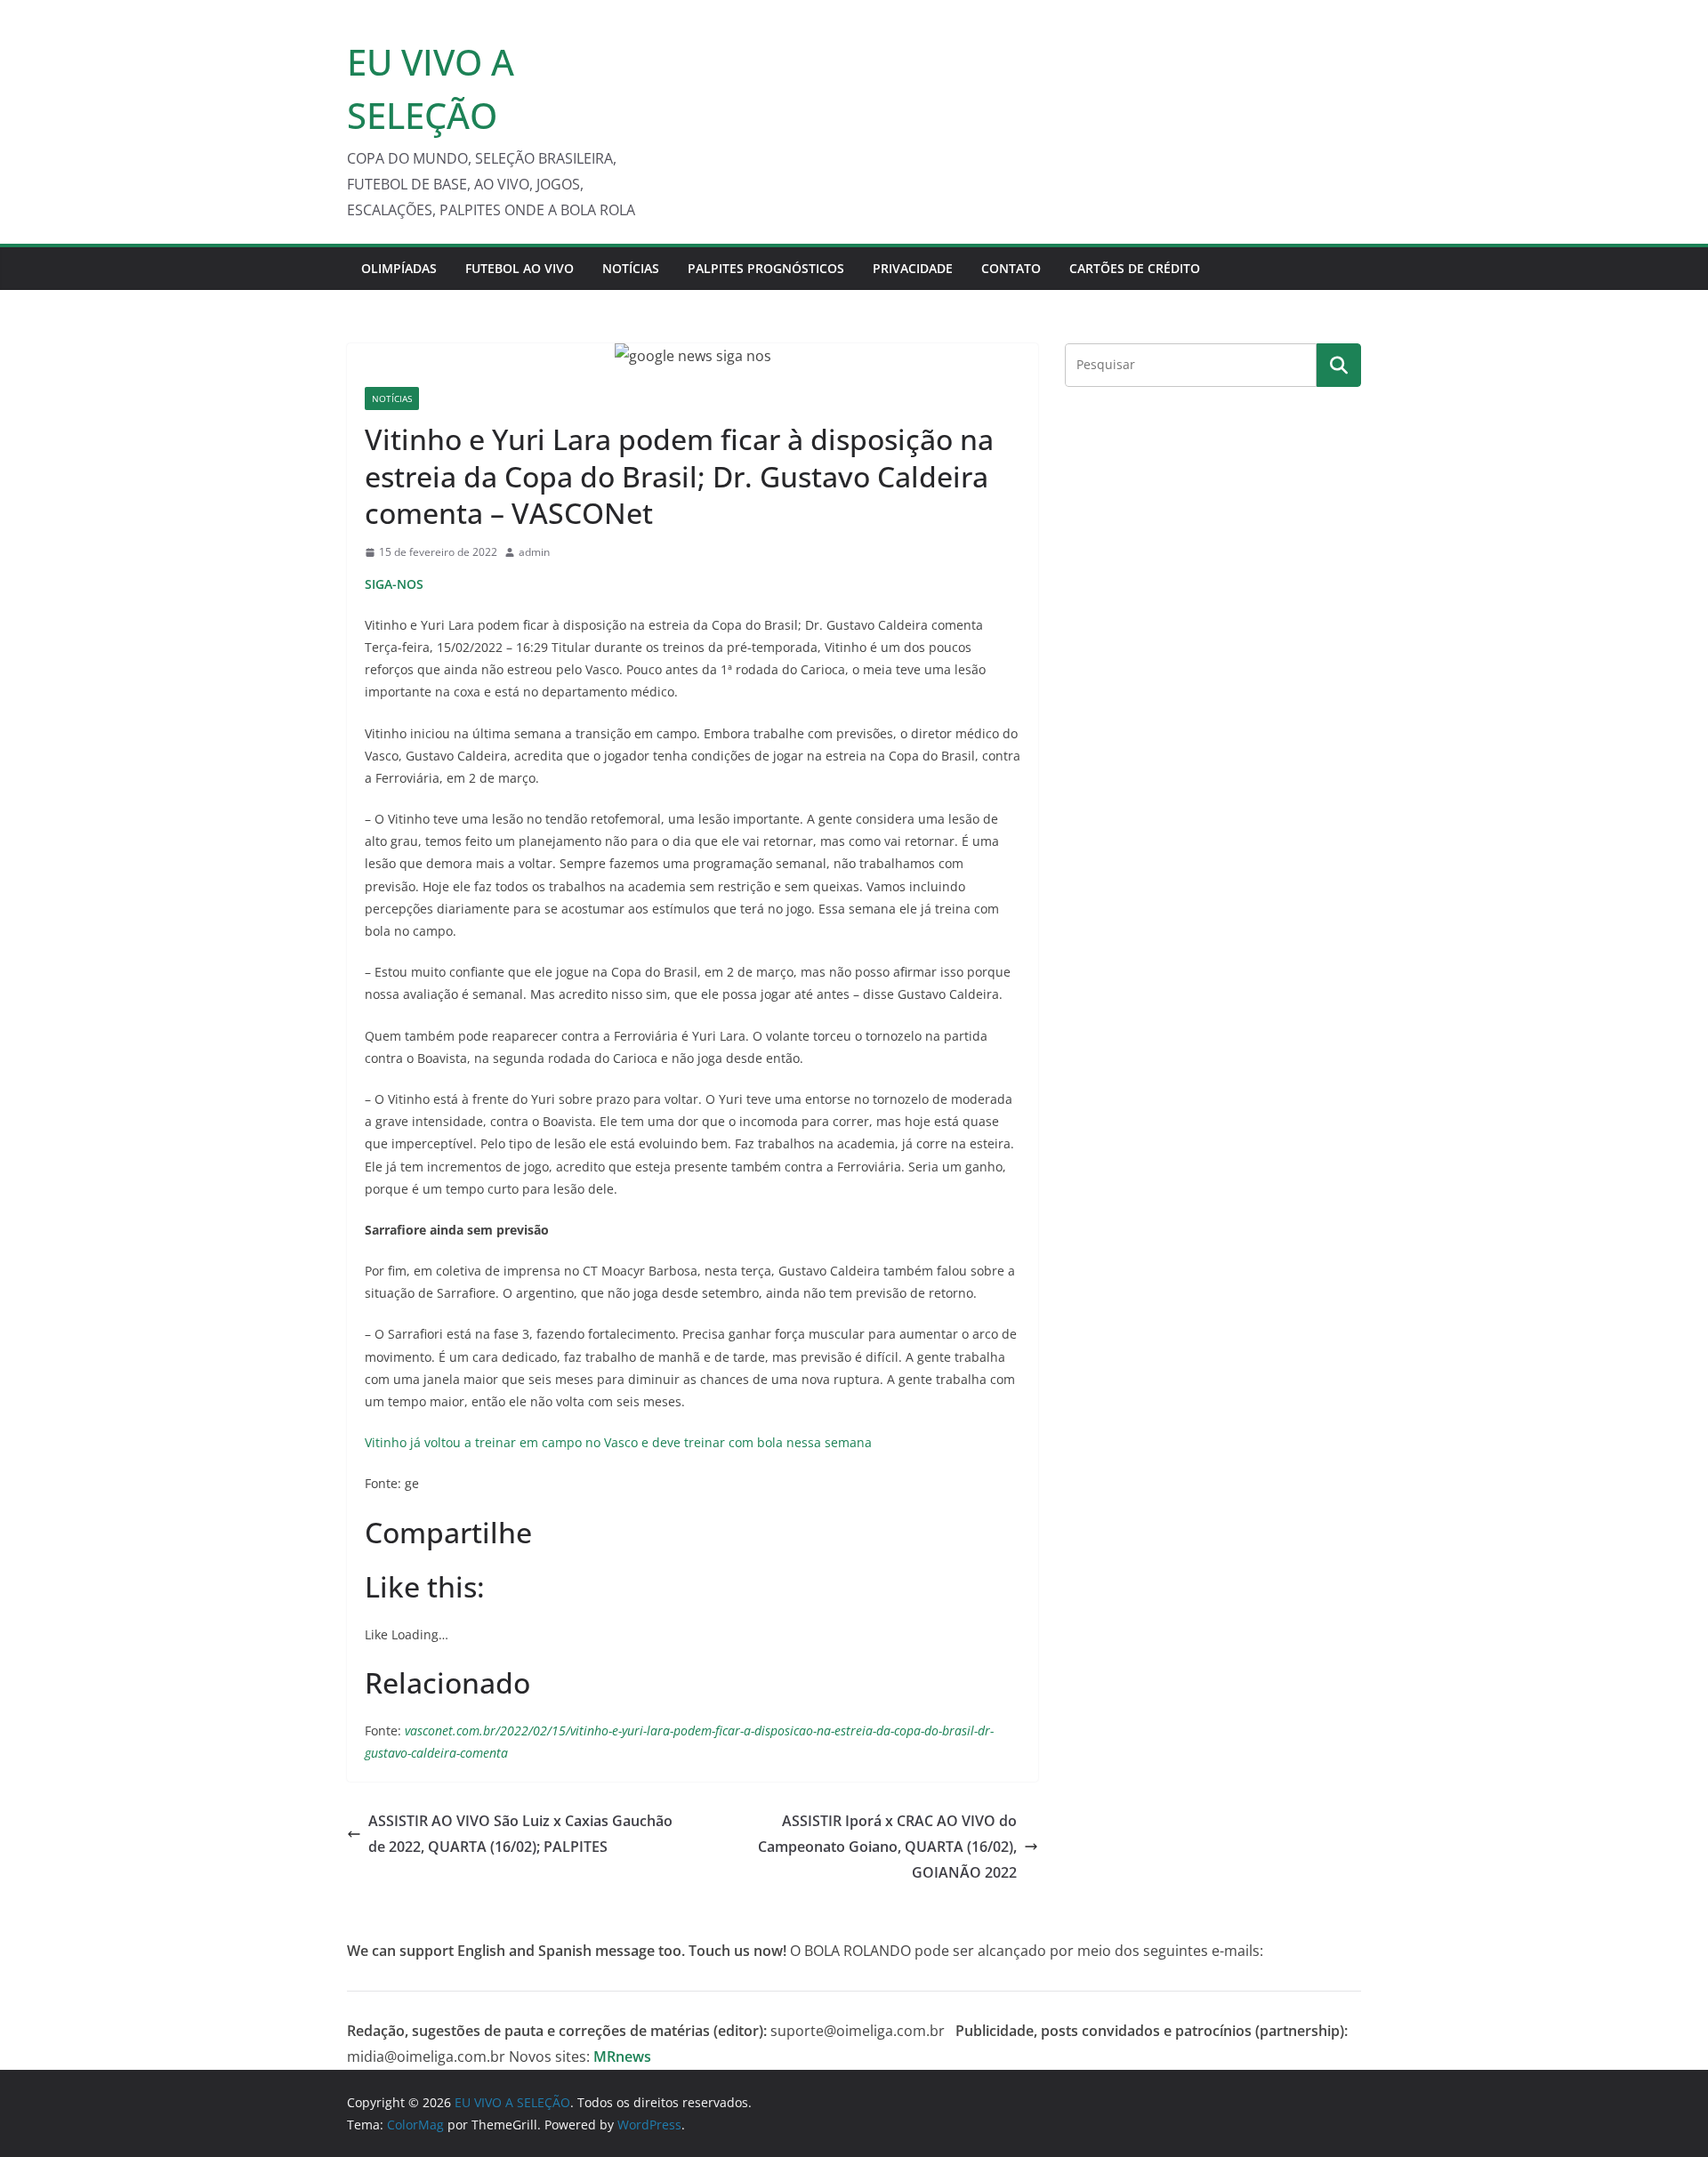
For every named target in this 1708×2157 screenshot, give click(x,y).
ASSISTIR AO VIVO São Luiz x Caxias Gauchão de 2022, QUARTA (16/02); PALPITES (520, 1834)
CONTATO (1011, 268)
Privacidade (913, 268)
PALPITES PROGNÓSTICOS (766, 268)
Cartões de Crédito (1135, 268)
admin (534, 552)
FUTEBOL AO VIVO (520, 268)
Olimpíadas (399, 268)
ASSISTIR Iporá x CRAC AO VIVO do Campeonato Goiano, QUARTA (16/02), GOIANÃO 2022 (887, 1847)
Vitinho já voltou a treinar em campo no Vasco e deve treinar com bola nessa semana (618, 1442)
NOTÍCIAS (631, 268)
